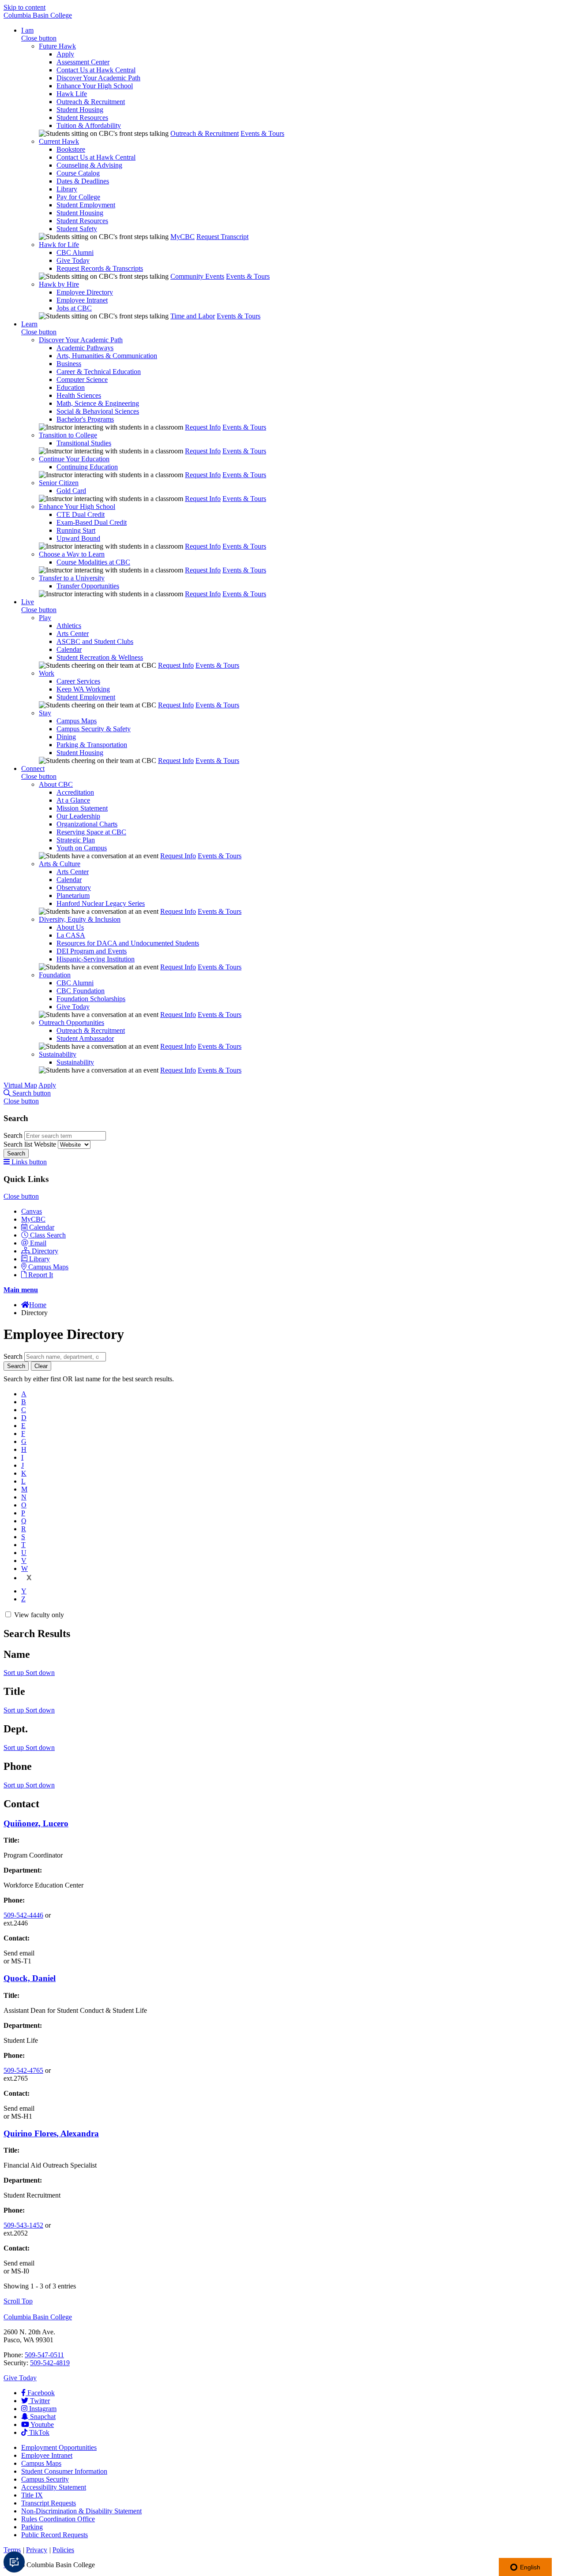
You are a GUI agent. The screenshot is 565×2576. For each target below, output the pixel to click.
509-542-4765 (23, 2070)
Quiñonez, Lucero (36, 1823)
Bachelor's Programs (85, 419)
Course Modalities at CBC (93, 562)
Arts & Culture (60, 864)
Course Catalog (78, 173)
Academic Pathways (85, 348)
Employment (59, 2447)
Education (71, 387)
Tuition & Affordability (89, 125)
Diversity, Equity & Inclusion (80, 919)
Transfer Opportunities (88, 586)
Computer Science (82, 379)
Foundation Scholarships (91, 999)
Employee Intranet (82, 300)
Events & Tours (262, 133)
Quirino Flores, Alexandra (51, 2133)
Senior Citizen (59, 483)
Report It (41, 1275)
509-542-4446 (23, 1915)
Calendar (69, 649)
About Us (70, 927)
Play (45, 618)
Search (14, 1135)
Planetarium (73, 895)
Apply (65, 54)
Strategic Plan (76, 840)
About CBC (56, 784)
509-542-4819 (50, 2363)
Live (28, 602)
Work (47, 673)
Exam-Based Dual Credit (92, 522)
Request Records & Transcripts (100, 268)
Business (69, 364)
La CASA (71, 935)
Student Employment (86, 205)
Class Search (48, 1235)
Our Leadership (78, 816)
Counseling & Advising (89, 165)
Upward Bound (78, 538)
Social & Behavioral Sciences (98, 411)
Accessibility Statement (54, 2487)
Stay (45, 713)
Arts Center (73, 634)
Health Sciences (79, 395)
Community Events (197, 276)
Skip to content (24, 7)
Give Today (73, 260)
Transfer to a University (72, 578)
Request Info (203, 427)
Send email (19, 1953)
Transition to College (68, 435)
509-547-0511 (44, 2355)
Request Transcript (222, 237)
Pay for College (78, 197)
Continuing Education (87, 467)
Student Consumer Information (64, 2471)
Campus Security (45, 2479)
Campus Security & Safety (94, 729)
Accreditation (75, 792)
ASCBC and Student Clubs (95, 641)
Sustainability (58, 1054)
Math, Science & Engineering (98, 403)
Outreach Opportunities (72, 1023)
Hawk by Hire (59, 284)
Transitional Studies (84, 443)
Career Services (78, 681)
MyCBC (183, 237)
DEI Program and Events (92, 951)
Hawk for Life (59, 245)
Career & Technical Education (99, 372)
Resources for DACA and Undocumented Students (128, 943)
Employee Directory (85, 292)
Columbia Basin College (38, 15)
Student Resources (82, 118)
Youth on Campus (82, 848)
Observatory (74, 888)
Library (67, 189)
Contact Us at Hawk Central (96, 70)
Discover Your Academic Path (98, 78)
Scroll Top (18, 2301)
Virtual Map (20, 1085)
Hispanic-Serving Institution (96, 959)
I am (27, 30)
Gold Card (71, 491)
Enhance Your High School (95, 86)
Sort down (40, 1673)
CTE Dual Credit (81, 514)
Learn (29, 324)
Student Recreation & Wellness (100, 657)
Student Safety (77, 229)
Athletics (69, 626)
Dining (66, 737)
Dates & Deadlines (83, 181)
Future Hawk (57, 46)
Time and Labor (193, 316)
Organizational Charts (87, 824)
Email (38, 1243)
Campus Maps (77, 721)
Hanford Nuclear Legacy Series (101, 903)
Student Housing (80, 110)
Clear (41, 1366)
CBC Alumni (75, 252)
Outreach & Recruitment (91, 102)
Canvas (32, 1211)
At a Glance (73, 800)
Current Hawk (59, 141)
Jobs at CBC (74, 308)
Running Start (76, 530)
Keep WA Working (83, 689)
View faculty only (39, 1615)
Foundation (55, 975)
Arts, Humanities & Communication (107, 356)
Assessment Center (83, 62)
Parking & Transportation (92, 745)
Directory (45, 1251)
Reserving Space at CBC (91, 832)
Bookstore (71, 149)
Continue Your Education (74, 459)
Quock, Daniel (30, 1978)
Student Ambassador (85, 1038)
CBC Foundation (81, 991)
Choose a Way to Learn (72, 554)
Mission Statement (82, 808)
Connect (33, 768)
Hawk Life (72, 94)
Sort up (15, 1673)
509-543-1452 (23, 2225)
